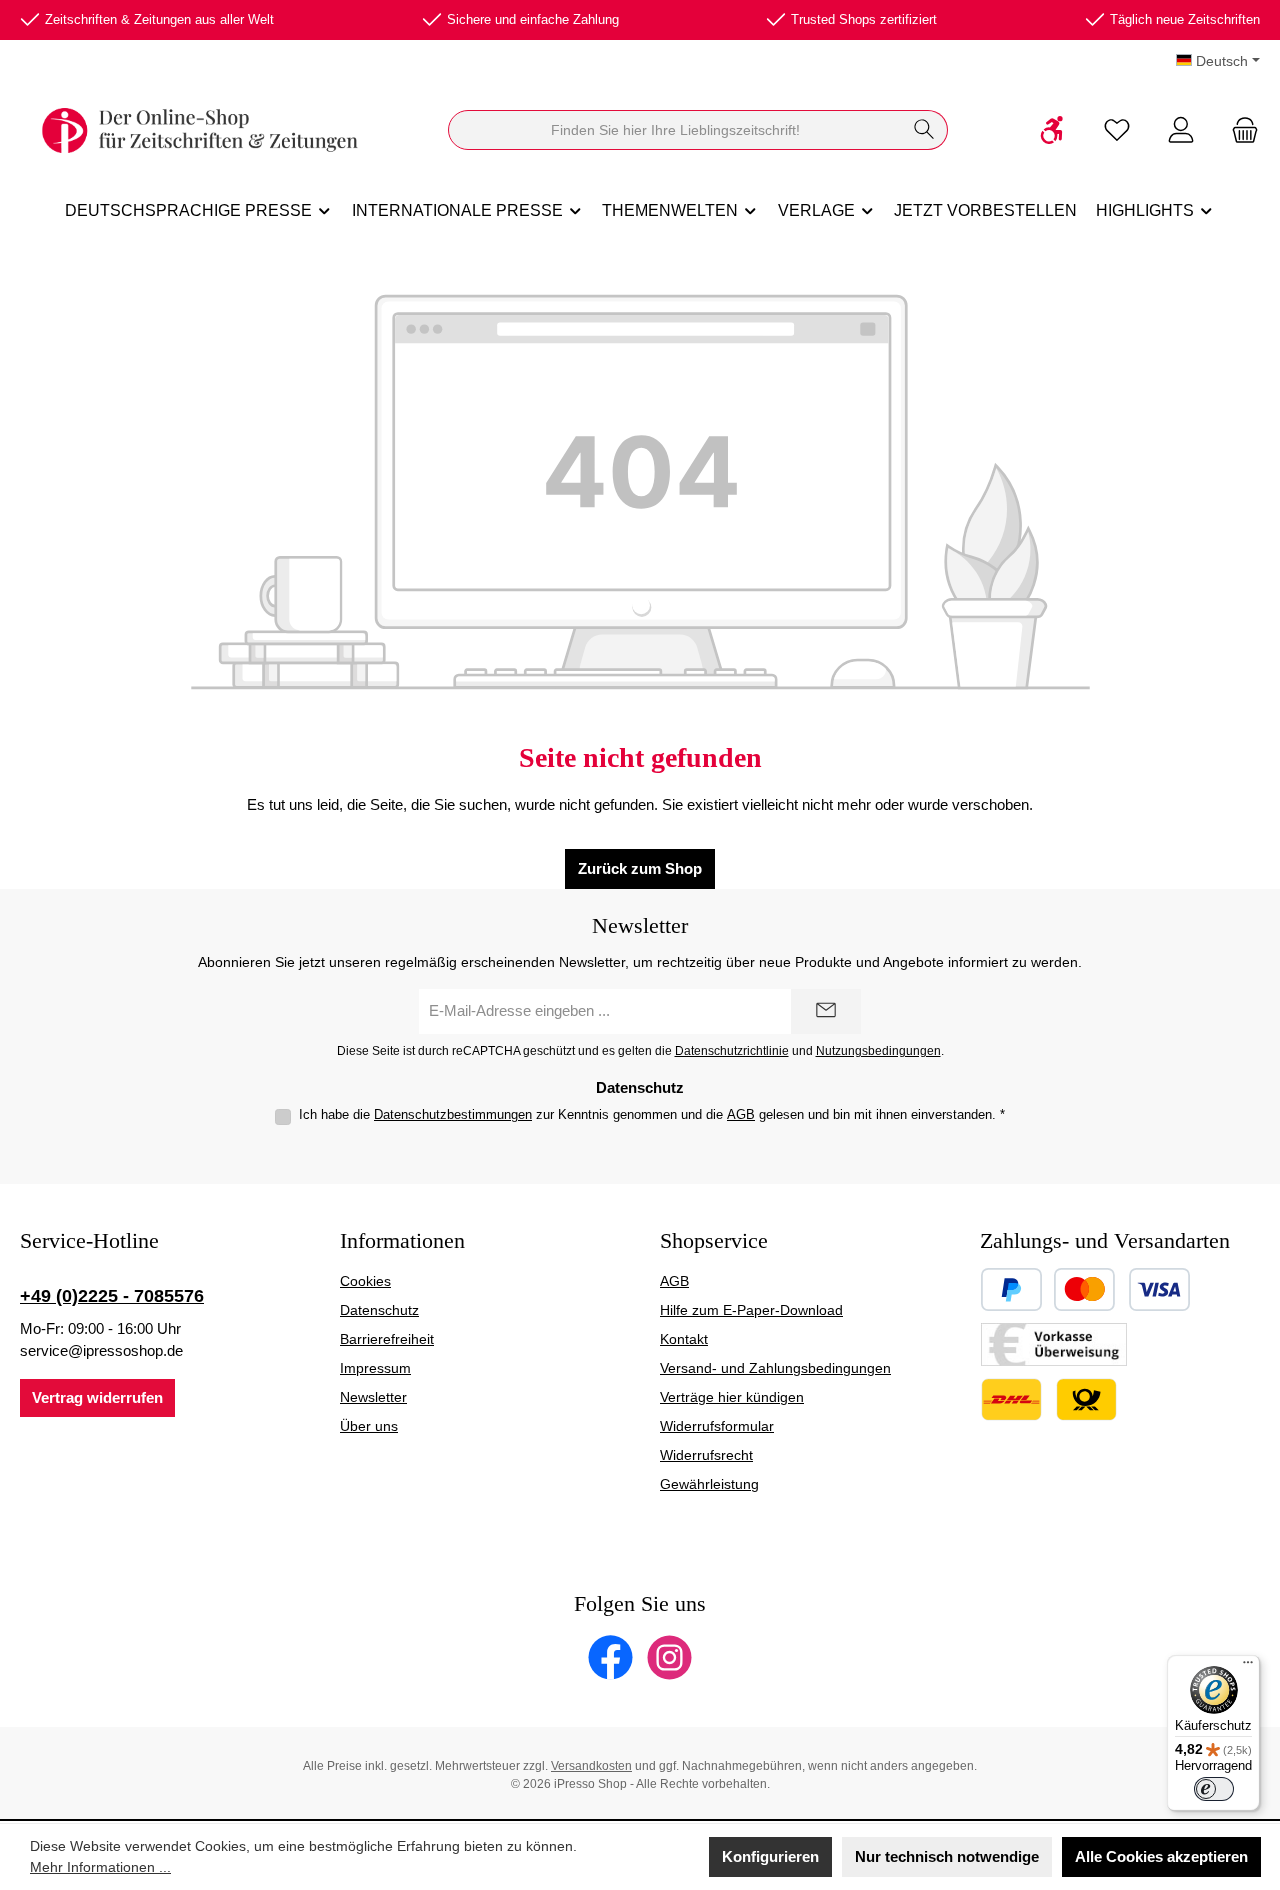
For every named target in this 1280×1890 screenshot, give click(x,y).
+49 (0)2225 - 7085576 (112, 1296)
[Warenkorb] (1239, 130)
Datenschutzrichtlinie (732, 1050)
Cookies (365, 1281)
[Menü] (1248, 1667)
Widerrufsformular (717, 1426)
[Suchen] (924, 130)
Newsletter (373, 1397)
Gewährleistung (709, 1484)
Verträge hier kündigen (732, 1397)
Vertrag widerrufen (97, 1397)
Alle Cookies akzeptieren (1161, 1856)
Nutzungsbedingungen (878, 1050)
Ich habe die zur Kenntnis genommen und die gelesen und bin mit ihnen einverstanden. (652, 1114)
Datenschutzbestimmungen (453, 1114)
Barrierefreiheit (387, 1339)
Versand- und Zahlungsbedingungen (775, 1368)
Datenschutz (379, 1310)
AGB (741, 1114)
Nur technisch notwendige (947, 1856)
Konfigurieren (770, 1856)
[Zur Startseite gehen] (200, 130)
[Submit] (826, 1011)
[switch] (1214, 1789)
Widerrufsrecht (706, 1455)
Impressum (375, 1368)
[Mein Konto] (1181, 130)
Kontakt (684, 1339)
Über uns (369, 1426)
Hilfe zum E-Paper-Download (751, 1310)
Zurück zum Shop (640, 868)
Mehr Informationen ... (100, 1867)
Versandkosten (591, 1766)
